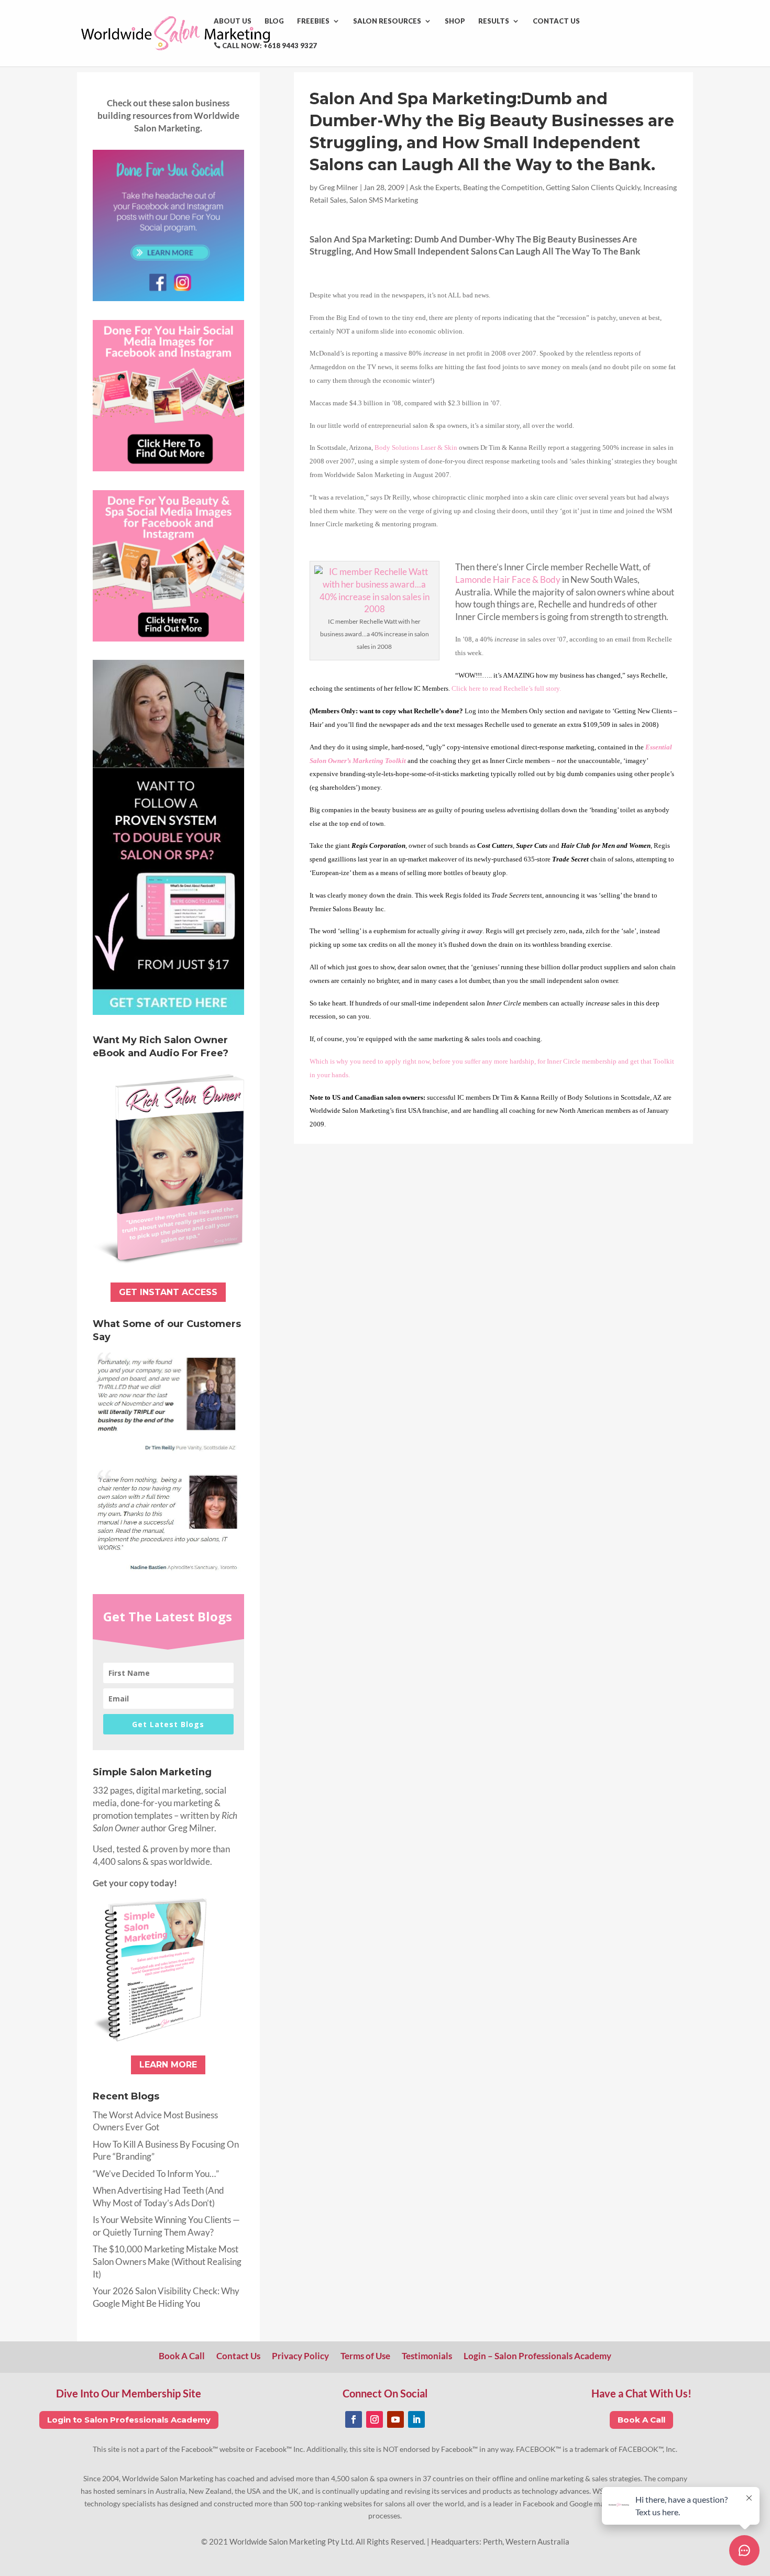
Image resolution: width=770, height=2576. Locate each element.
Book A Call (182, 2357)
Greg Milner (339, 187)
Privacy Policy (300, 2357)
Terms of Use (365, 2357)
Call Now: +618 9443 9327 (269, 46)
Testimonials (427, 2357)
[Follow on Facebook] (354, 2419)
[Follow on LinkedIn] (416, 2419)
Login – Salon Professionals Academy (537, 2357)
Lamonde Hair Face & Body (509, 579)
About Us (233, 21)
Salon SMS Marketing (384, 200)
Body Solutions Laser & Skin (417, 447)
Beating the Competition (503, 187)
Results (494, 21)
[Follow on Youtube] (395, 2419)
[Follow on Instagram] (375, 2419)
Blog (274, 21)
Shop (455, 21)
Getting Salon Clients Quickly (593, 187)
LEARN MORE (168, 2065)
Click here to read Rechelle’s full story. (506, 688)
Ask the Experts (435, 187)
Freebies (313, 21)
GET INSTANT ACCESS (168, 1292)
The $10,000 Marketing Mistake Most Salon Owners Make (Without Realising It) (167, 2262)
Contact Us (556, 21)
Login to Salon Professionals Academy (129, 2420)
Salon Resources (387, 21)
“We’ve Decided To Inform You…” (156, 2174)
